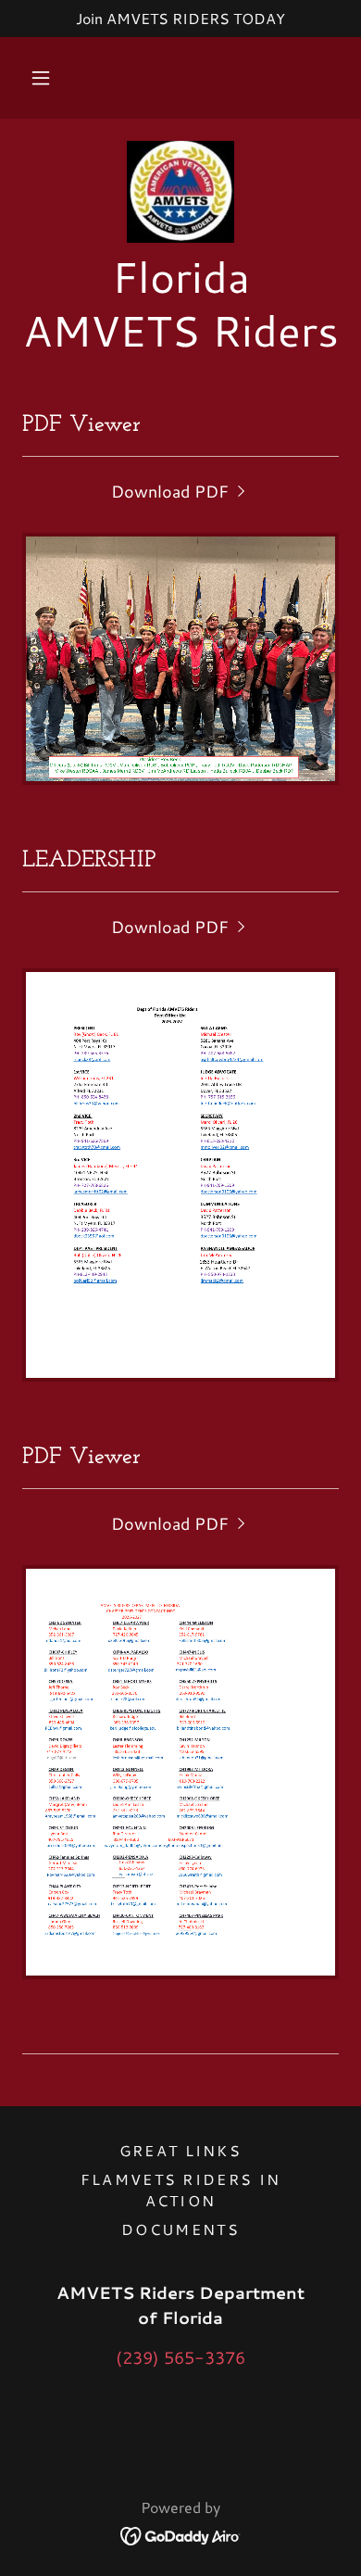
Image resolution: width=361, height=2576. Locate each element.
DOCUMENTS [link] (180, 2229)
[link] (180, 192)
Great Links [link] (180, 2150)
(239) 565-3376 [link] (180, 2357)
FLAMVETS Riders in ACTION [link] (180, 2190)
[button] (41, 78)
